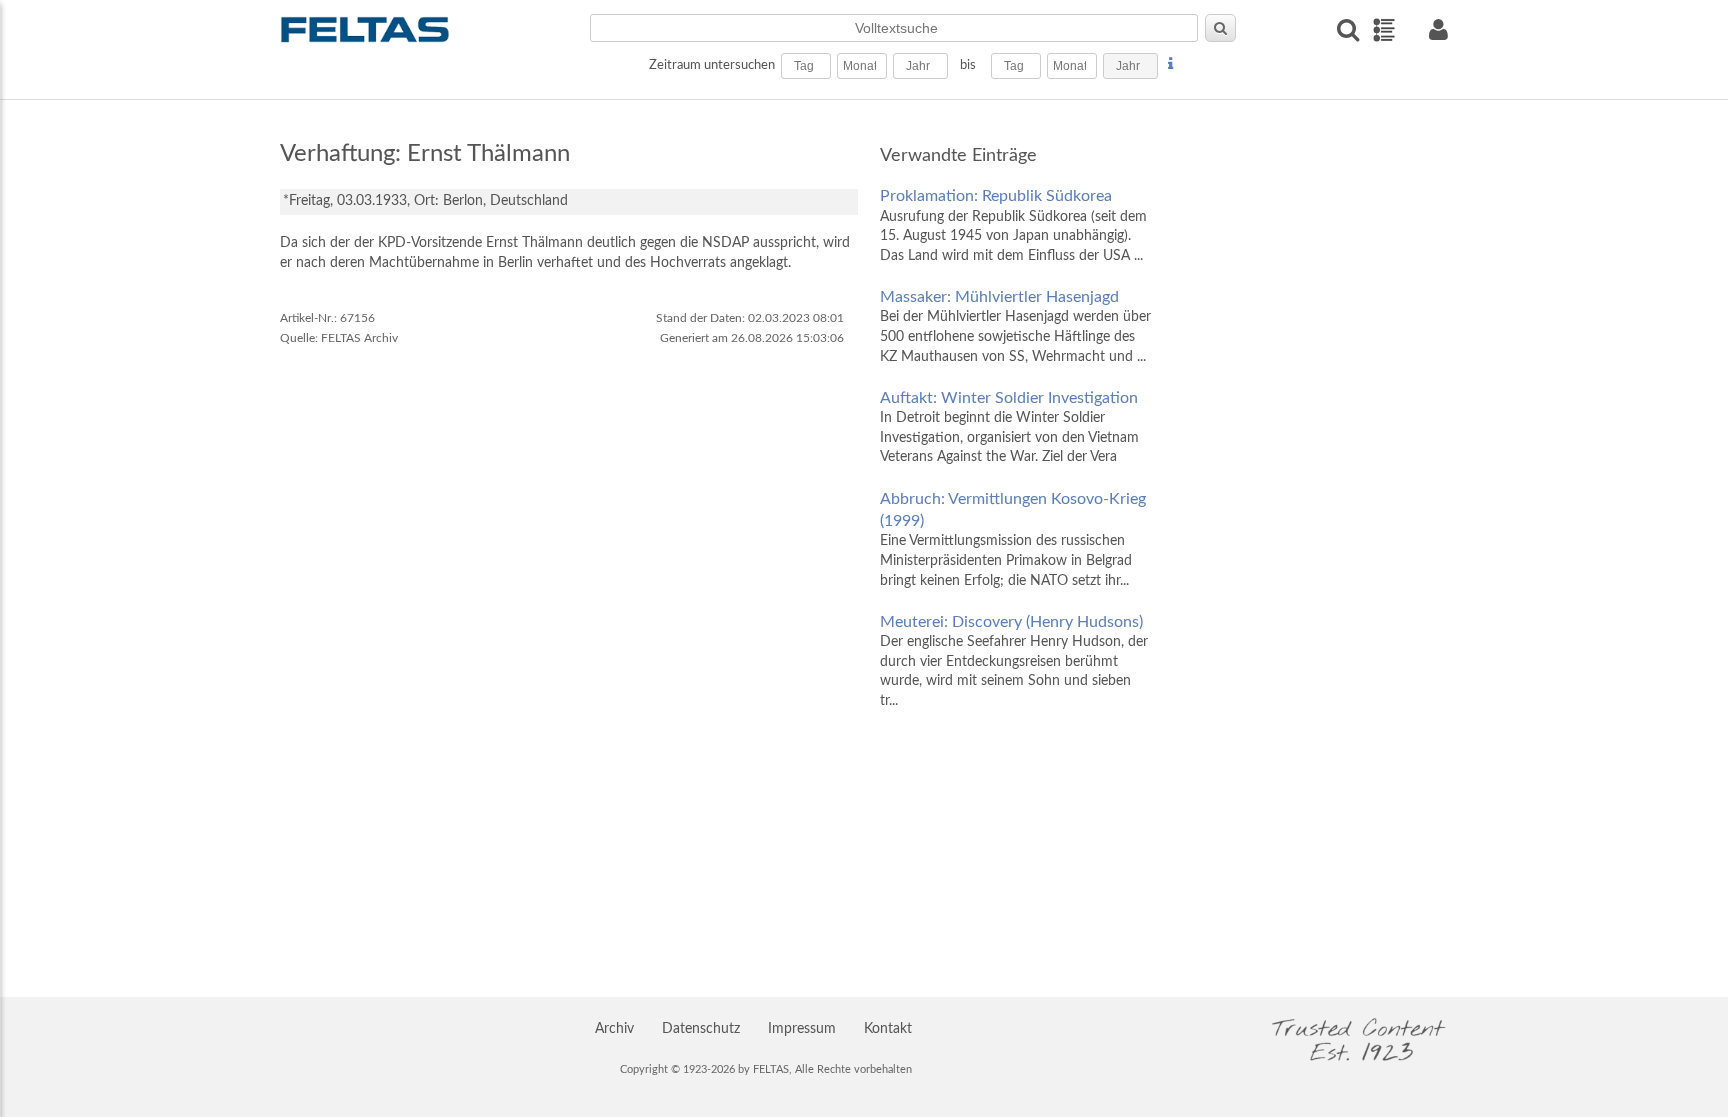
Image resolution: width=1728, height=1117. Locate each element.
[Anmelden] (1438, 29)
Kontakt (888, 1029)
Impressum (802, 1029)
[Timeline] (1383, 30)
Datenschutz (701, 1029)
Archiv (614, 1029)
